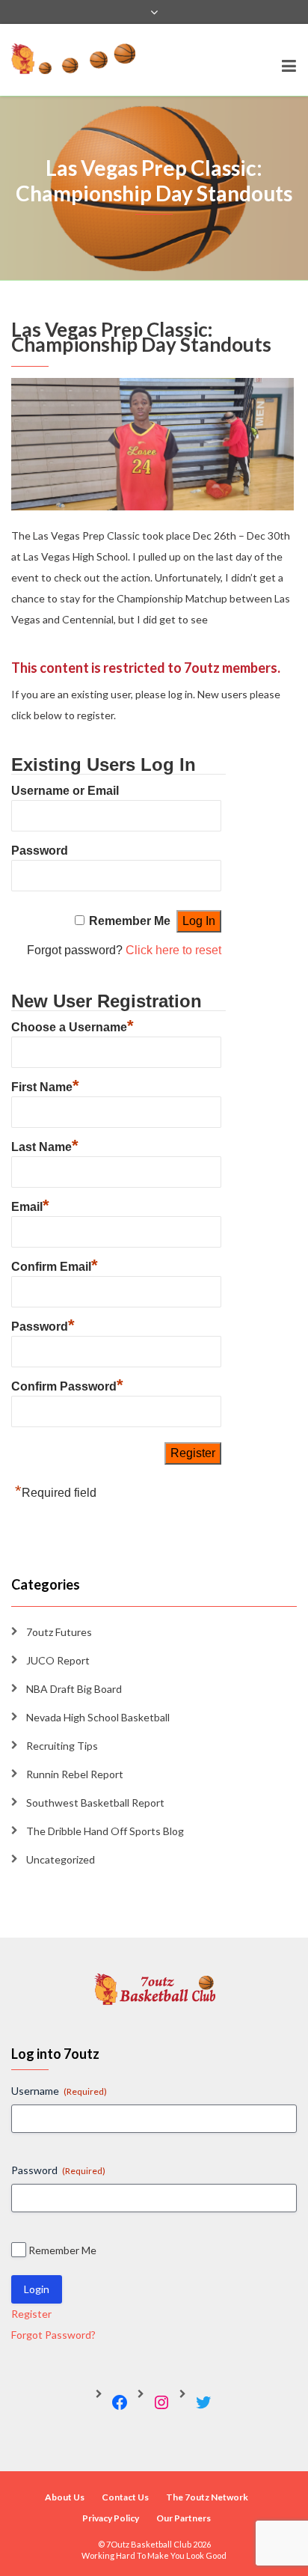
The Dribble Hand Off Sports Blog (105, 1831)
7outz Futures (59, 1632)
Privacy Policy (111, 2518)
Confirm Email (55, 1265)
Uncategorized (61, 1859)
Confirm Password (67, 1385)
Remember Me (130, 921)
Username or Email (65, 791)
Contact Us (125, 2497)
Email (30, 1205)
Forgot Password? (53, 2335)
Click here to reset (173, 950)
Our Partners (184, 2518)
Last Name (45, 1145)
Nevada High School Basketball (98, 1717)
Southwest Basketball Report (95, 1803)
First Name (45, 1085)
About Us (65, 2497)
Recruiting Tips (62, 1746)
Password (40, 851)
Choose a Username (73, 1025)
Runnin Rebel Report (75, 1774)
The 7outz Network (207, 2497)
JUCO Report (58, 1660)
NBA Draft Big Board (74, 1689)
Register (31, 2314)
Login (37, 2289)
